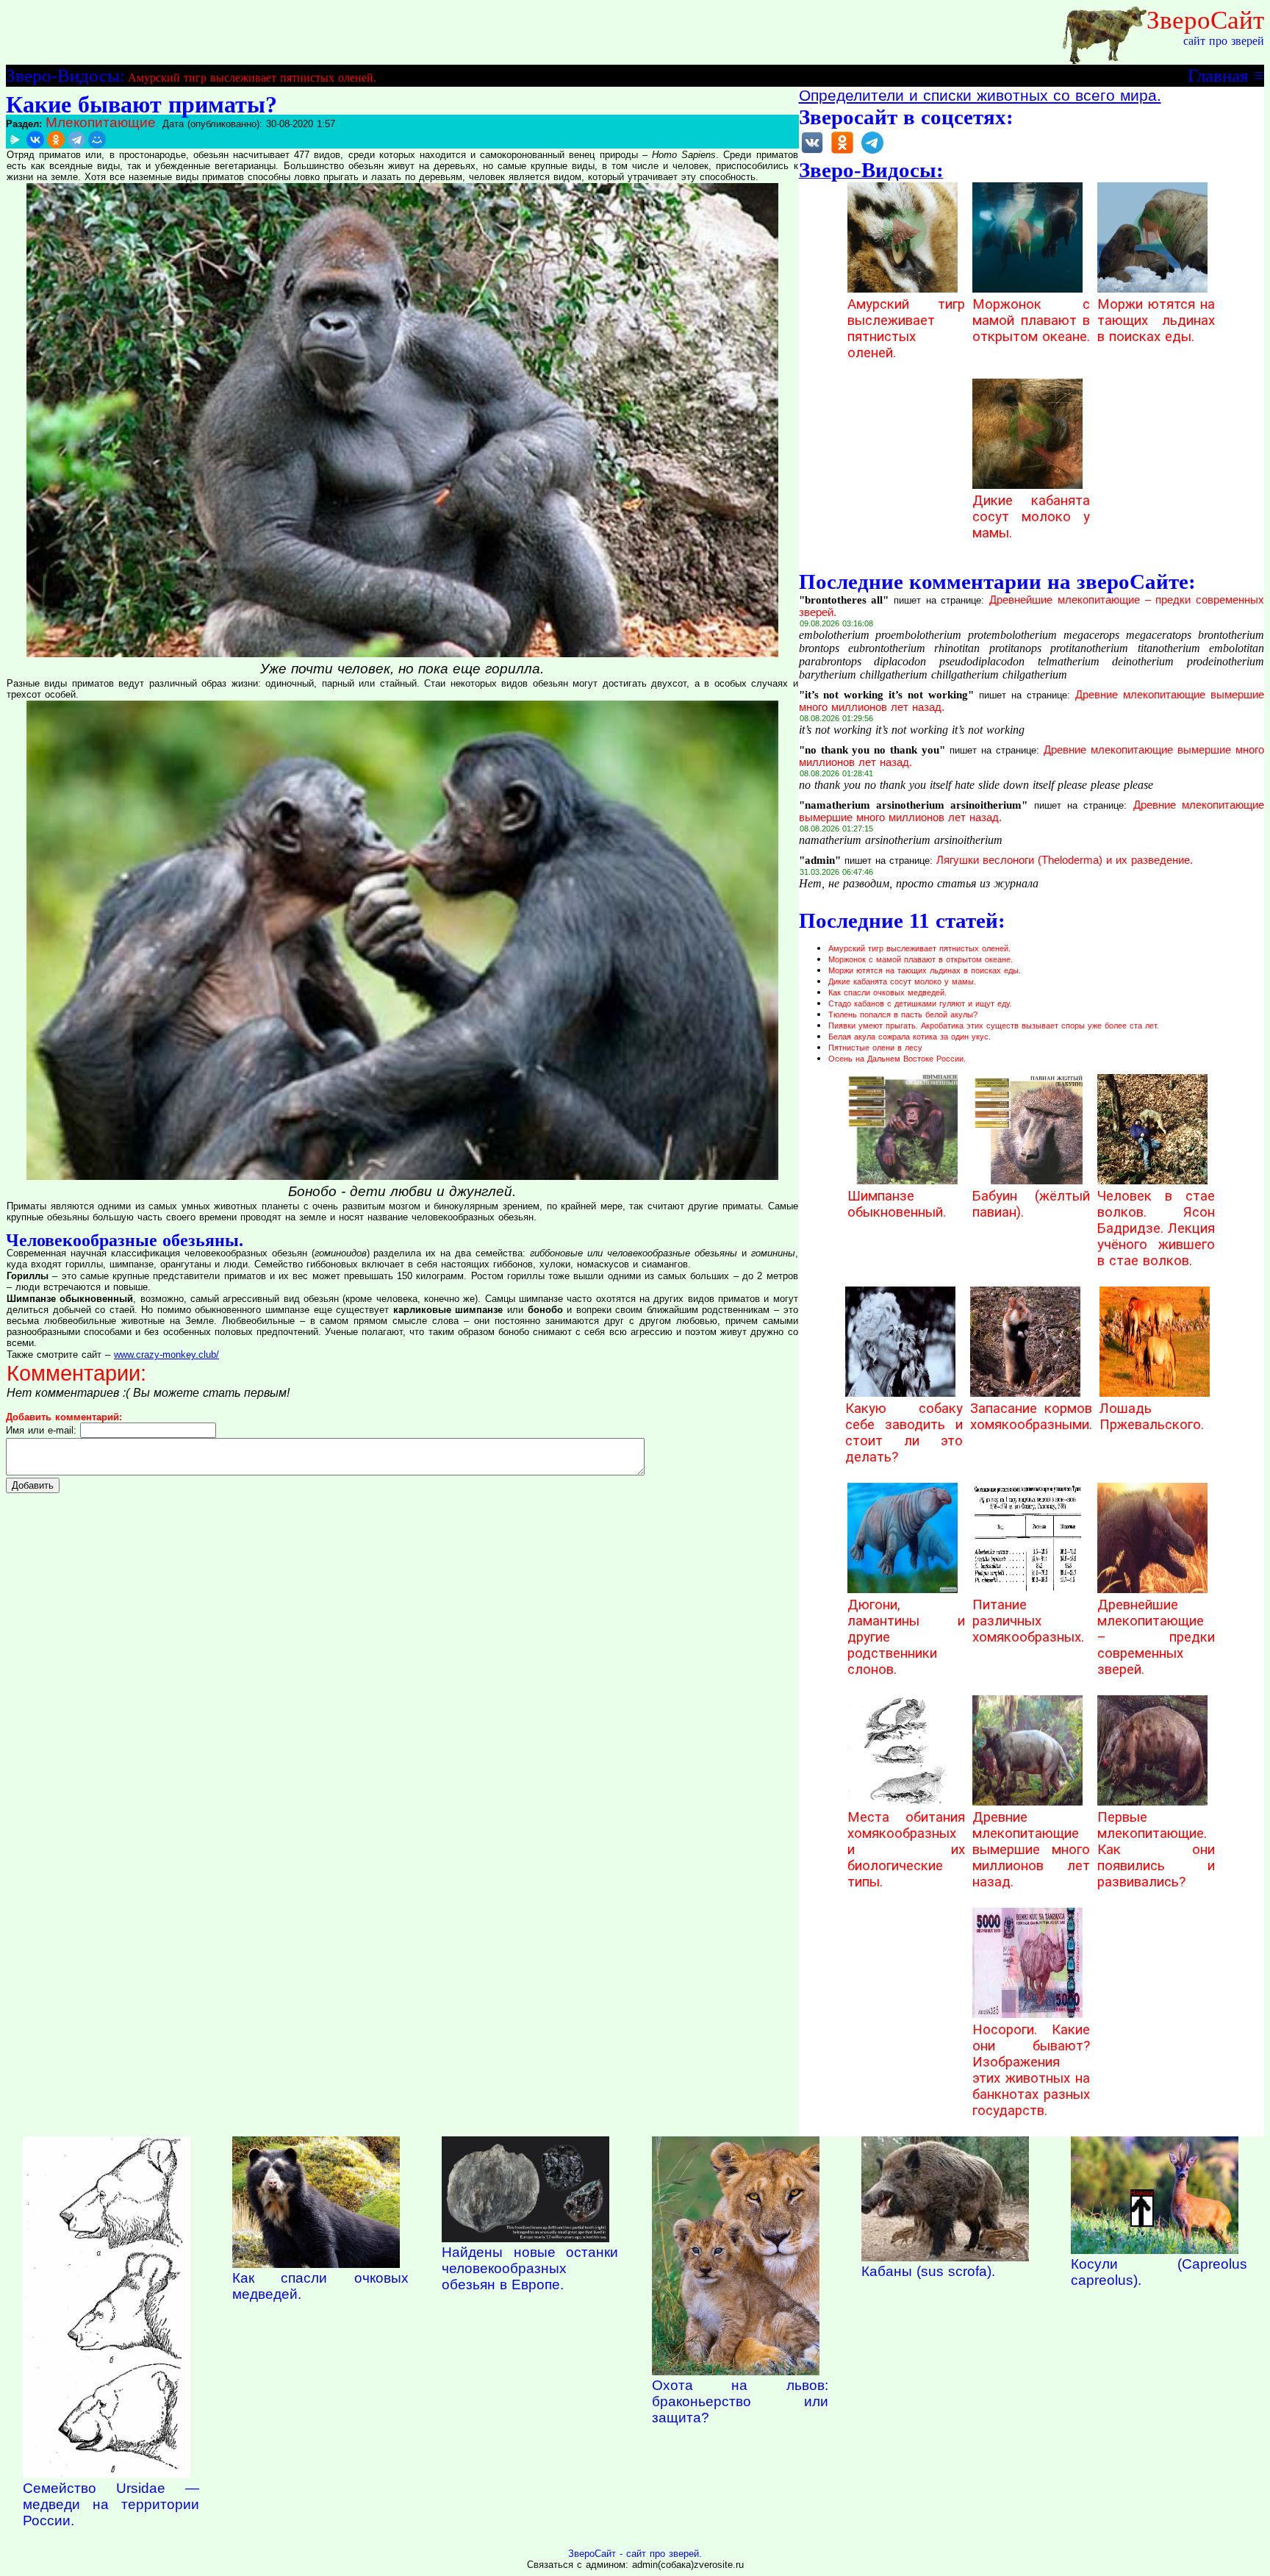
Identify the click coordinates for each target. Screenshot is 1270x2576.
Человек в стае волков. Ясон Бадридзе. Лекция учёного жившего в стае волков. (1156, 1228)
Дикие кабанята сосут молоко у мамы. (1031, 517)
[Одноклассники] (56, 140)
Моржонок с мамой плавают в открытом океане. (1031, 321)
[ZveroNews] (872, 153)
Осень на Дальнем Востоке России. (897, 1059)
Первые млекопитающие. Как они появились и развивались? (1156, 1850)
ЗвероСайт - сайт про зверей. (635, 2554)
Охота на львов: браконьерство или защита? (740, 2401)
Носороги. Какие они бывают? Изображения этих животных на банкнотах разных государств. (1031, 2070)
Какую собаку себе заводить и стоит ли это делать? (904, 1433)
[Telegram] (76, 140)
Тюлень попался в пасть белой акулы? (903, 1015)
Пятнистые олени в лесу (875, 1048)
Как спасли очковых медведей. (887, 992)
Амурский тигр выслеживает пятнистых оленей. (252, 78)
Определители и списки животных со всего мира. (980, 96)
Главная (1218, 75)
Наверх (1142, 2193)
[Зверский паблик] (842, 153)
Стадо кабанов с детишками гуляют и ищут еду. (920, 1003)
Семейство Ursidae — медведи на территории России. (111, 2504)
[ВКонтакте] (35, 140)
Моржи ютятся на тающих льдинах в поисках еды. (1156, 321)
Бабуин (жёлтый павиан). (1031, 1204)
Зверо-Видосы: (65, 75)
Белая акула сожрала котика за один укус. (910, 1037)
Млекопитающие (101, 122)
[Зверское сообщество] (812, 153)
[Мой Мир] (97, 140)
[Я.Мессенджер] (15, 140)
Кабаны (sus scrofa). (928, 2271)
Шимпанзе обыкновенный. (897, 1204)
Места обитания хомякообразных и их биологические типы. (906, 1850)
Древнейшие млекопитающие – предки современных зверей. (1156, 1637)
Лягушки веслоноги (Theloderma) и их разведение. (1065, 860)
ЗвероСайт (1205, 20)
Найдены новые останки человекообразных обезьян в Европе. (530, 2268)
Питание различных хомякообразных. (1028, 1621)
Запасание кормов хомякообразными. (1031, 1417)
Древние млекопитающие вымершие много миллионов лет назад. (1031, 1850)
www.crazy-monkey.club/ (166, 1355)
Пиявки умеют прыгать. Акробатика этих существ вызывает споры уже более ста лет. (994, 1026)
